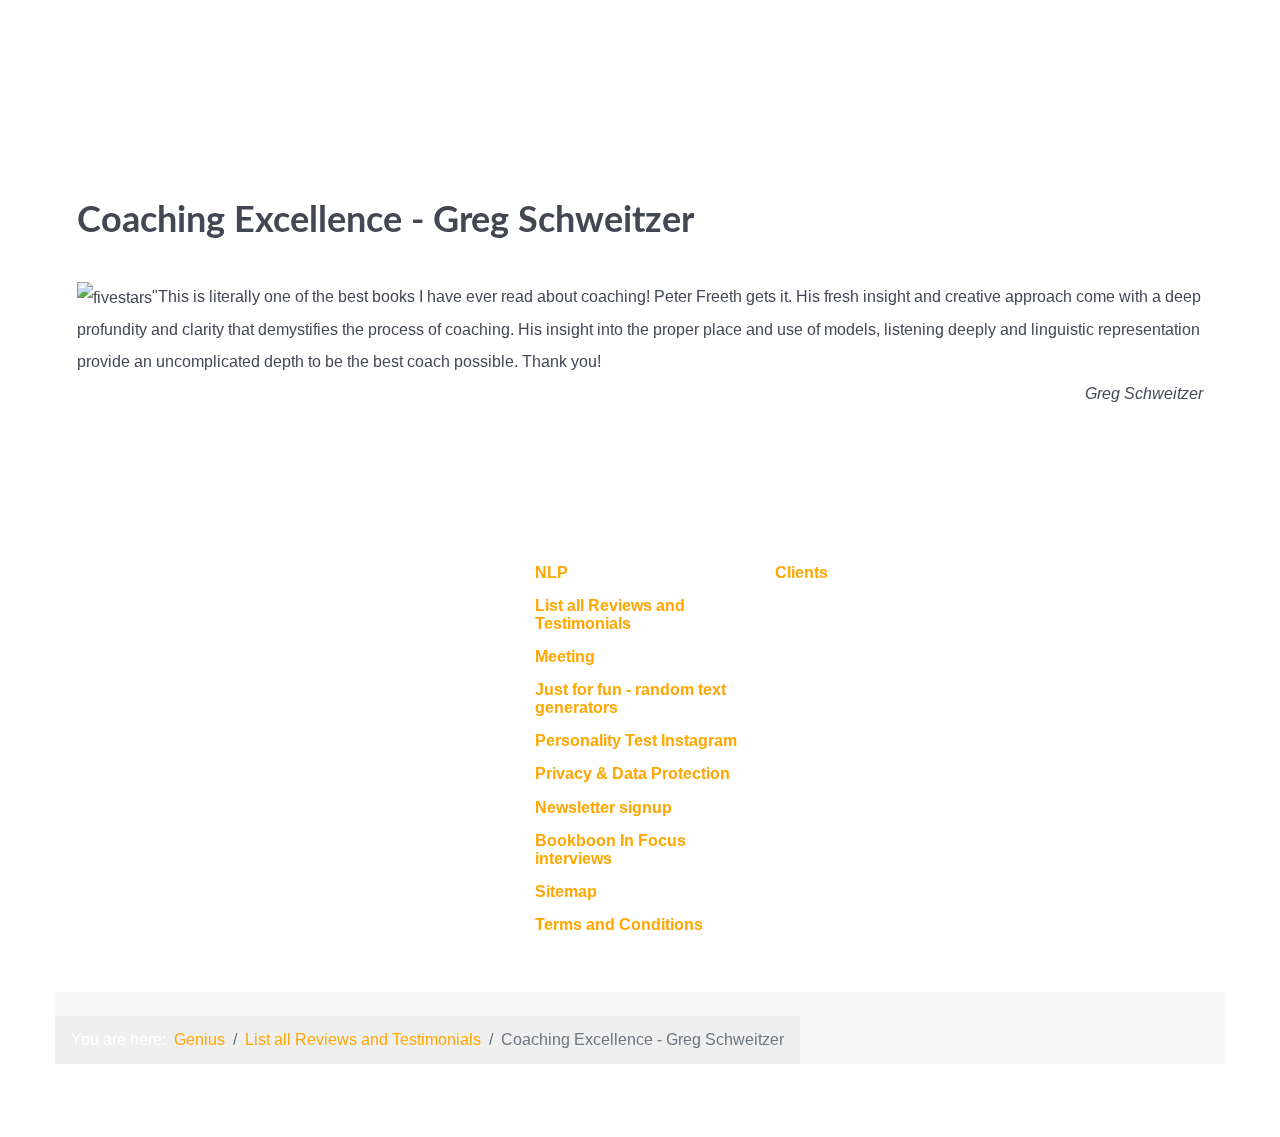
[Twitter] (1085, 49)
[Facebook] (1122, 49)
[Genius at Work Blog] (1189, 49)
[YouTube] (1159, 49)
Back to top (1161, 580)
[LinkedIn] (1052, 49)
